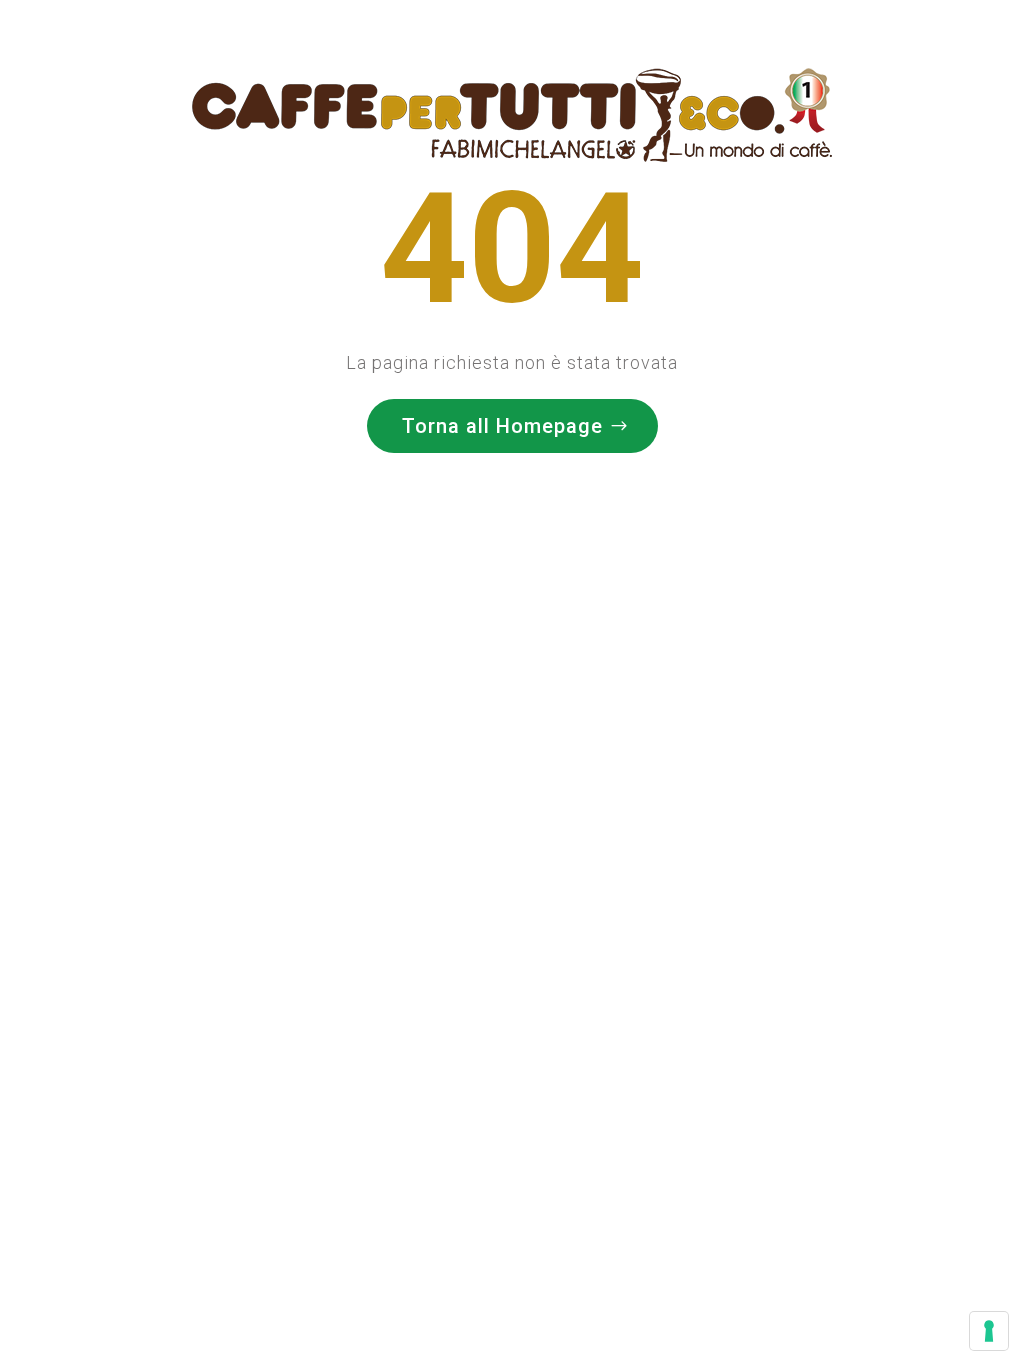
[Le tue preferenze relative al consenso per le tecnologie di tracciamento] (989, 1331)
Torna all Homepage (502, 426)
